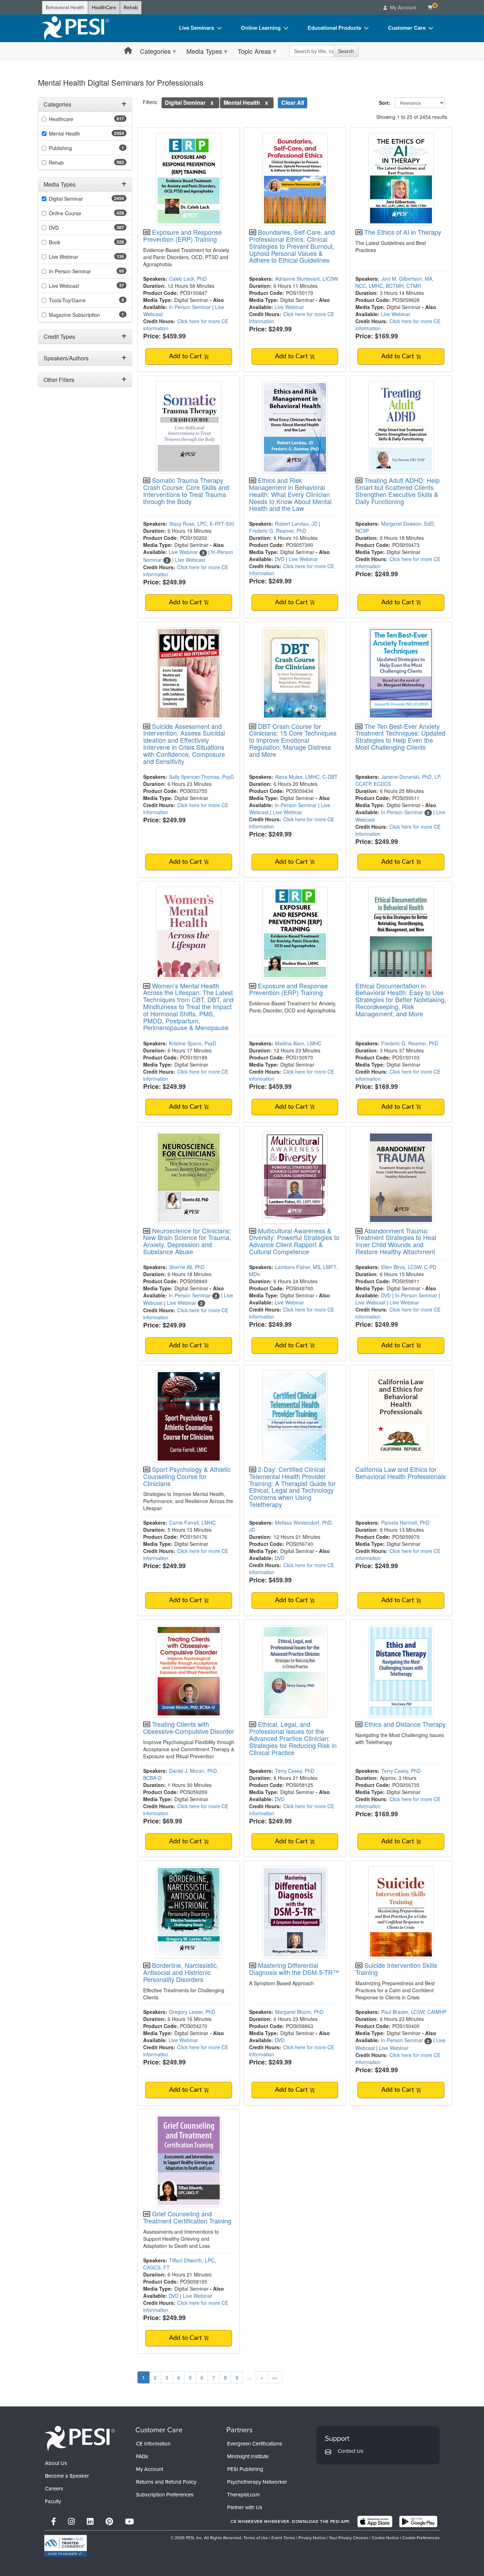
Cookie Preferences (421, 2538)
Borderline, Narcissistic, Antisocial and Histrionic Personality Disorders (181, 1972)
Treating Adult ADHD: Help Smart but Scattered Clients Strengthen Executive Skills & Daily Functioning (398, 490)
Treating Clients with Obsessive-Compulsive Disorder (189, 1727)
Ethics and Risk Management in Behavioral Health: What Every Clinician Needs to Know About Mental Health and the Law (290, 494)
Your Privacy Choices (349, 2538)
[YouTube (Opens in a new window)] (130, 2522)
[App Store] (375, 2521)
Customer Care (407, 28)
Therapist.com (243, 2495)
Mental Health (64, 133)
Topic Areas (254, 51)
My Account (150, 2469)
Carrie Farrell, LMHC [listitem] (192, 1523)
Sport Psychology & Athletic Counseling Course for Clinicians (187, 1476)
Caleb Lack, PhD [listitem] (188, 279)
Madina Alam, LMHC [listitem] (298, 1043)
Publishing (60, 148)
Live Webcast (190, 560)
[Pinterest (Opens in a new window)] (109, 2522)
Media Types (204, 51)
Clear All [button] (293, 102)
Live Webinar (289, 307)
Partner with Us (245, 2507)
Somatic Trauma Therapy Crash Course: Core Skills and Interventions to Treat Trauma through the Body (186, 490)
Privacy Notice (312, 2538)
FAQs (142, 2456)
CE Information (153, 2444)
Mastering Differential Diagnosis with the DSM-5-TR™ (294, 1969)
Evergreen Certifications (255, 2444)
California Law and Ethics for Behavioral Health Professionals (401, 1473)
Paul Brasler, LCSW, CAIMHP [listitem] (414, 2012)
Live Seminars (196, 28)
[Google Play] (418, 2521)
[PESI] (80, 2438)
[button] (212, 102)
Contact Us (350, 2451)
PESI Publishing (245, 2469)
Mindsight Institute (248, 2456)
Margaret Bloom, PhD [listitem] (299, 2012)
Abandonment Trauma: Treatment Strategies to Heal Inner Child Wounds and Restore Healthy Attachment (396, 1241)
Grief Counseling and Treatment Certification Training (187, 2217)
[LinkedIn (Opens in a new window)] (90, 2522)
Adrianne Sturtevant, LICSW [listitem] (306, 279)
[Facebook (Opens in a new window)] (54, 2522)
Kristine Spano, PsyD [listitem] (193, 1043)
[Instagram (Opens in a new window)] (71, 2522)
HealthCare (104, 8)
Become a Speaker (67, 2476)
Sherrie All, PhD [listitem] (187, 1267)
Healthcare (61, 119)
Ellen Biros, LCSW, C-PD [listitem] (409, 1267)
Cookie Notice (385, 2538)
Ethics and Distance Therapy (405, 1724)
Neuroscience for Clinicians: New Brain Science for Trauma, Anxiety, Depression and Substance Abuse (187, 1241)
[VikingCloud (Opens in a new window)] (66, 2546)
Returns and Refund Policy (166, 2482)
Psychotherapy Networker (257, 2482)
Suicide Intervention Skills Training (396, 1969)
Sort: (386, 103)
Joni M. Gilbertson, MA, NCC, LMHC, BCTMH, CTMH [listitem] (395, 282)
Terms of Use (256, 2538)
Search (346, 51)
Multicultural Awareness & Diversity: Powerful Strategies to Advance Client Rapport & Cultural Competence (294, 1241)
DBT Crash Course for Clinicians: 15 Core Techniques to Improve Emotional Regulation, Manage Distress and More (293, 740)
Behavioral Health (65, 8)
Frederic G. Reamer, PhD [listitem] (278, 531)
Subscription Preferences (165, 2495)
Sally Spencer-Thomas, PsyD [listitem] (201, 777)
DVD (280, 559)
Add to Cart (186, 356)
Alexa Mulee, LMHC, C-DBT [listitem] (306, 777)
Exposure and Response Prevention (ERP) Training (182, 235)
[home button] (128, 51)
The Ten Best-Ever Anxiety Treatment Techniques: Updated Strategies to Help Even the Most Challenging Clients (400, 736)
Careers (54, 2489)
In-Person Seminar (190, 307)
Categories (155, 51)
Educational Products (334, 28)
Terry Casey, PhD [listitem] (295, 1771)
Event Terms (283, 2538)
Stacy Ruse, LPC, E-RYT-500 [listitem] (202, 524)
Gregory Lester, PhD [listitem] (192, 2012)
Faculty (53, 2501)
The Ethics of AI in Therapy (403, 232)
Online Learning (261, 28)
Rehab (131, 8)
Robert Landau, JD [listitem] (296, 524)
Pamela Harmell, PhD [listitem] (405, 1523)
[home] (75, 28)
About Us (56, 2463)
